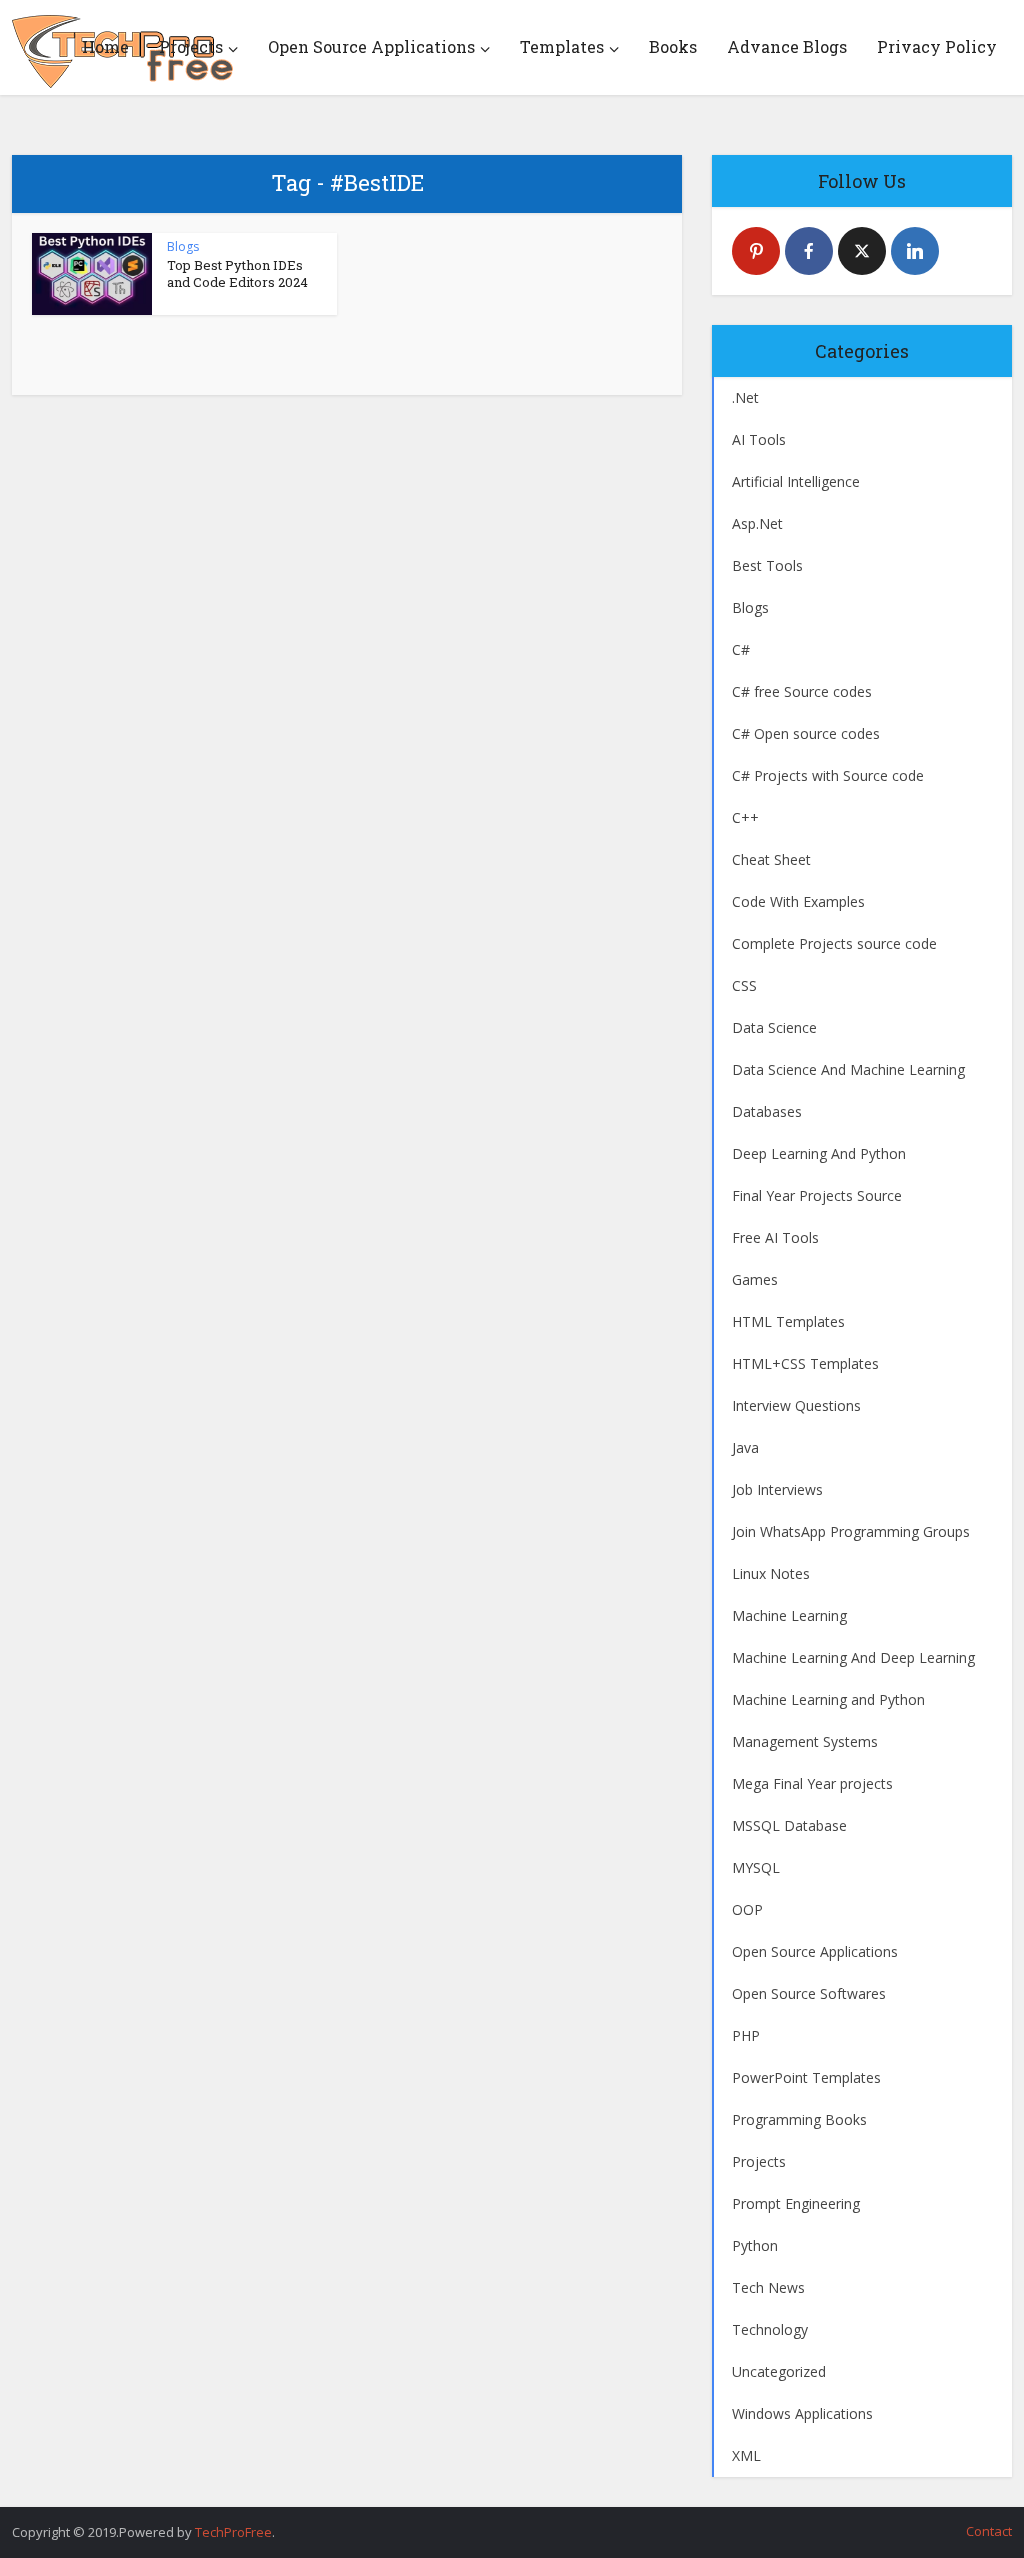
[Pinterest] (756, 251)
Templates (562, 46)
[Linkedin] (915, 251)
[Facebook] (809, 251)
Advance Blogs (787, 46)
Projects (191, 46)
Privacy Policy (937, 46)
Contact (989, 2531)
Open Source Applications (371, 46)
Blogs (183, 246)
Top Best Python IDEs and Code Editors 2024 (237, 273)
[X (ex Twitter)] (862, 251)
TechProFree (233, 2532)
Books (673, 46)
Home (105, 46)
